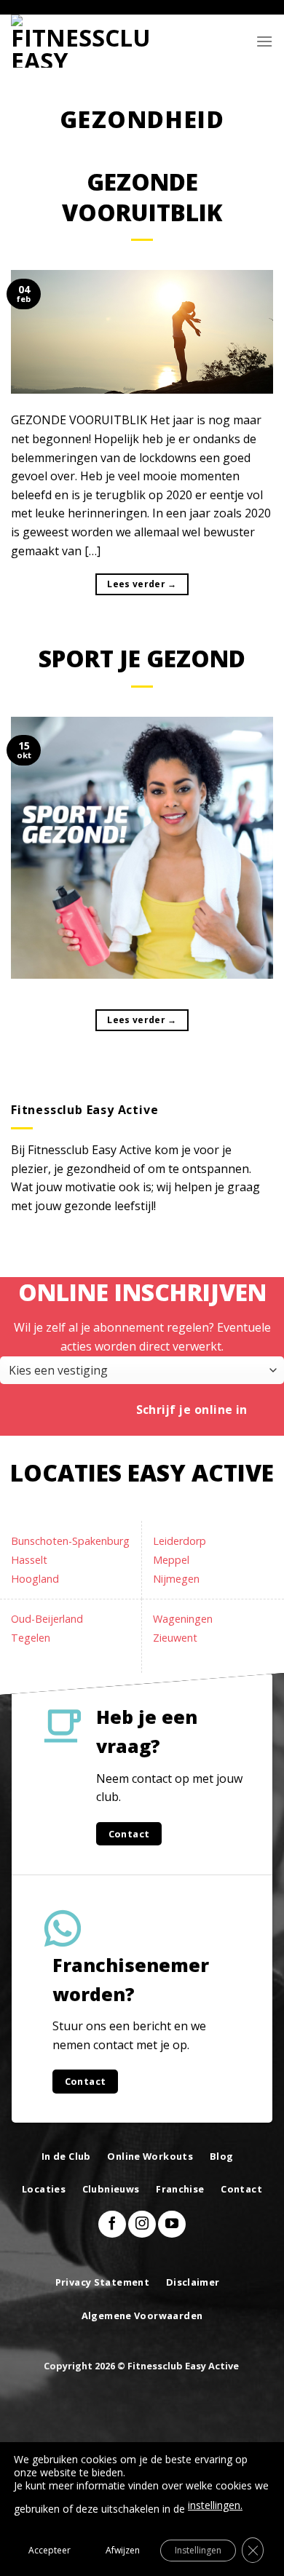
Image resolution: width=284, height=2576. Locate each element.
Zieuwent (175, 1638)
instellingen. (215, 2505)
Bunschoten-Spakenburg (70, 1541)
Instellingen (198, 2550)
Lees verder (142, 584)
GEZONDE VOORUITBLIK (142, 197)
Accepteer (50, 2550)
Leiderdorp (180, 1541)
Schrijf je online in (192, 1410)
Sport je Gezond (142, 658)
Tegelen (31, 1638)
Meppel (171, 1560)
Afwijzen (123, 2550)
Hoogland (35, 1579)
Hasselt (29, 1560)
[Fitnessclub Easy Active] (84, 41)
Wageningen (183, 1619)
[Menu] (264, 41)
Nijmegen (176, 1579)
